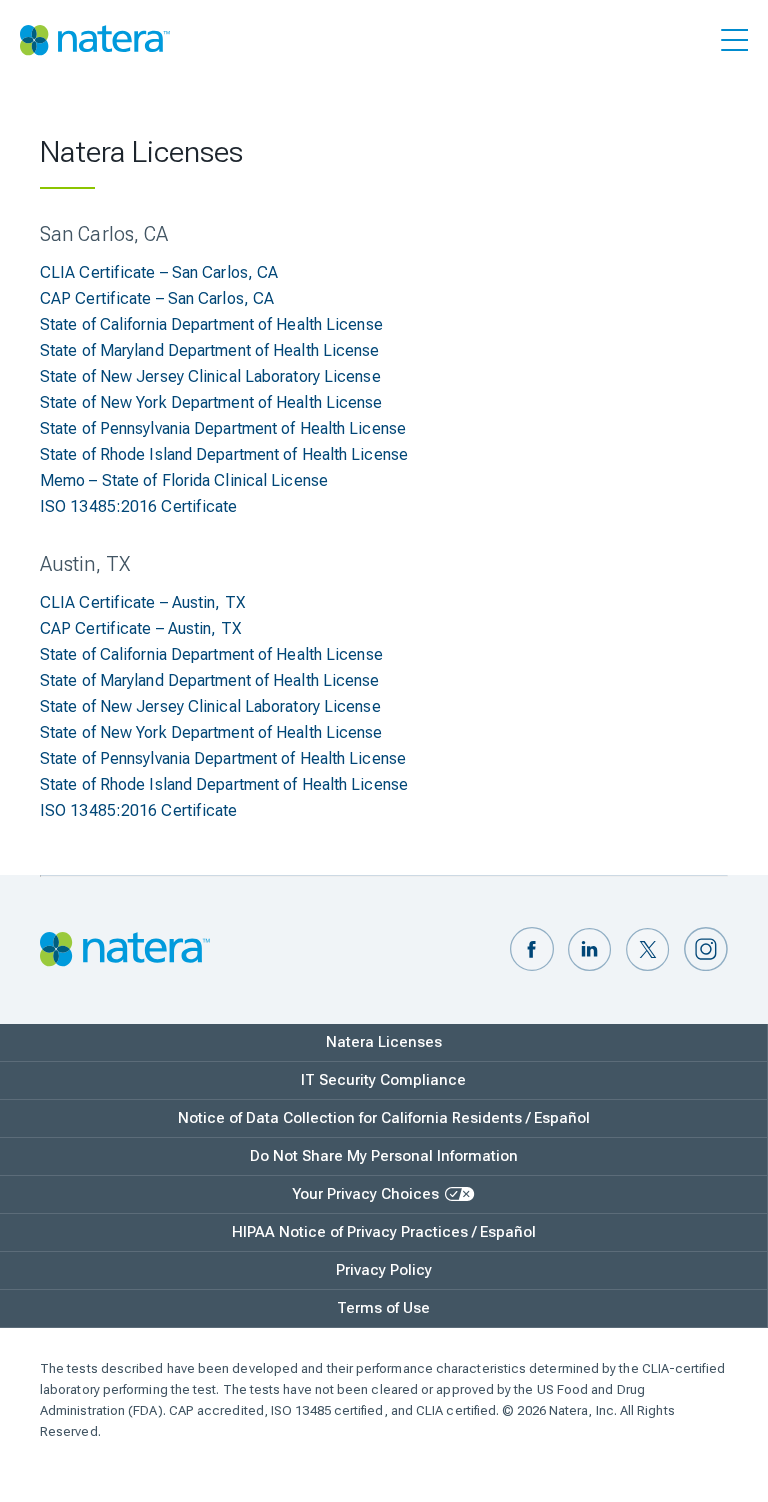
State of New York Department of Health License (211, 402)
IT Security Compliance (383, 1080)
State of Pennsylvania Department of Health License (223, 428)
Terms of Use (383, 1308)
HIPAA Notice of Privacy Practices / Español (384, 1232)
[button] (532, 950)
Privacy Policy (384, 1270)
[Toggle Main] (734, 43)
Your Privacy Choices (365, 1194)
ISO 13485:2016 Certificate (139, 506)
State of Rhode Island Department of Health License (224, 454)
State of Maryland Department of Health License (210, 350)
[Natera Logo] (95, 40)
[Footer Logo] (125, 951)
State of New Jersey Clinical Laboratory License (210, 376)
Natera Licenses (384, 1042)
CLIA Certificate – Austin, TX (142, 602)
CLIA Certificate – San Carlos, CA (159, 272)
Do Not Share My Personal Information (384, 1156)
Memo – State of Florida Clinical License (184, 480)
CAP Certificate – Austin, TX (140, 628)
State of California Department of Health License (211, 324)
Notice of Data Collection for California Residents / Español (384, 1118)
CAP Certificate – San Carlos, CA (157, 298)
